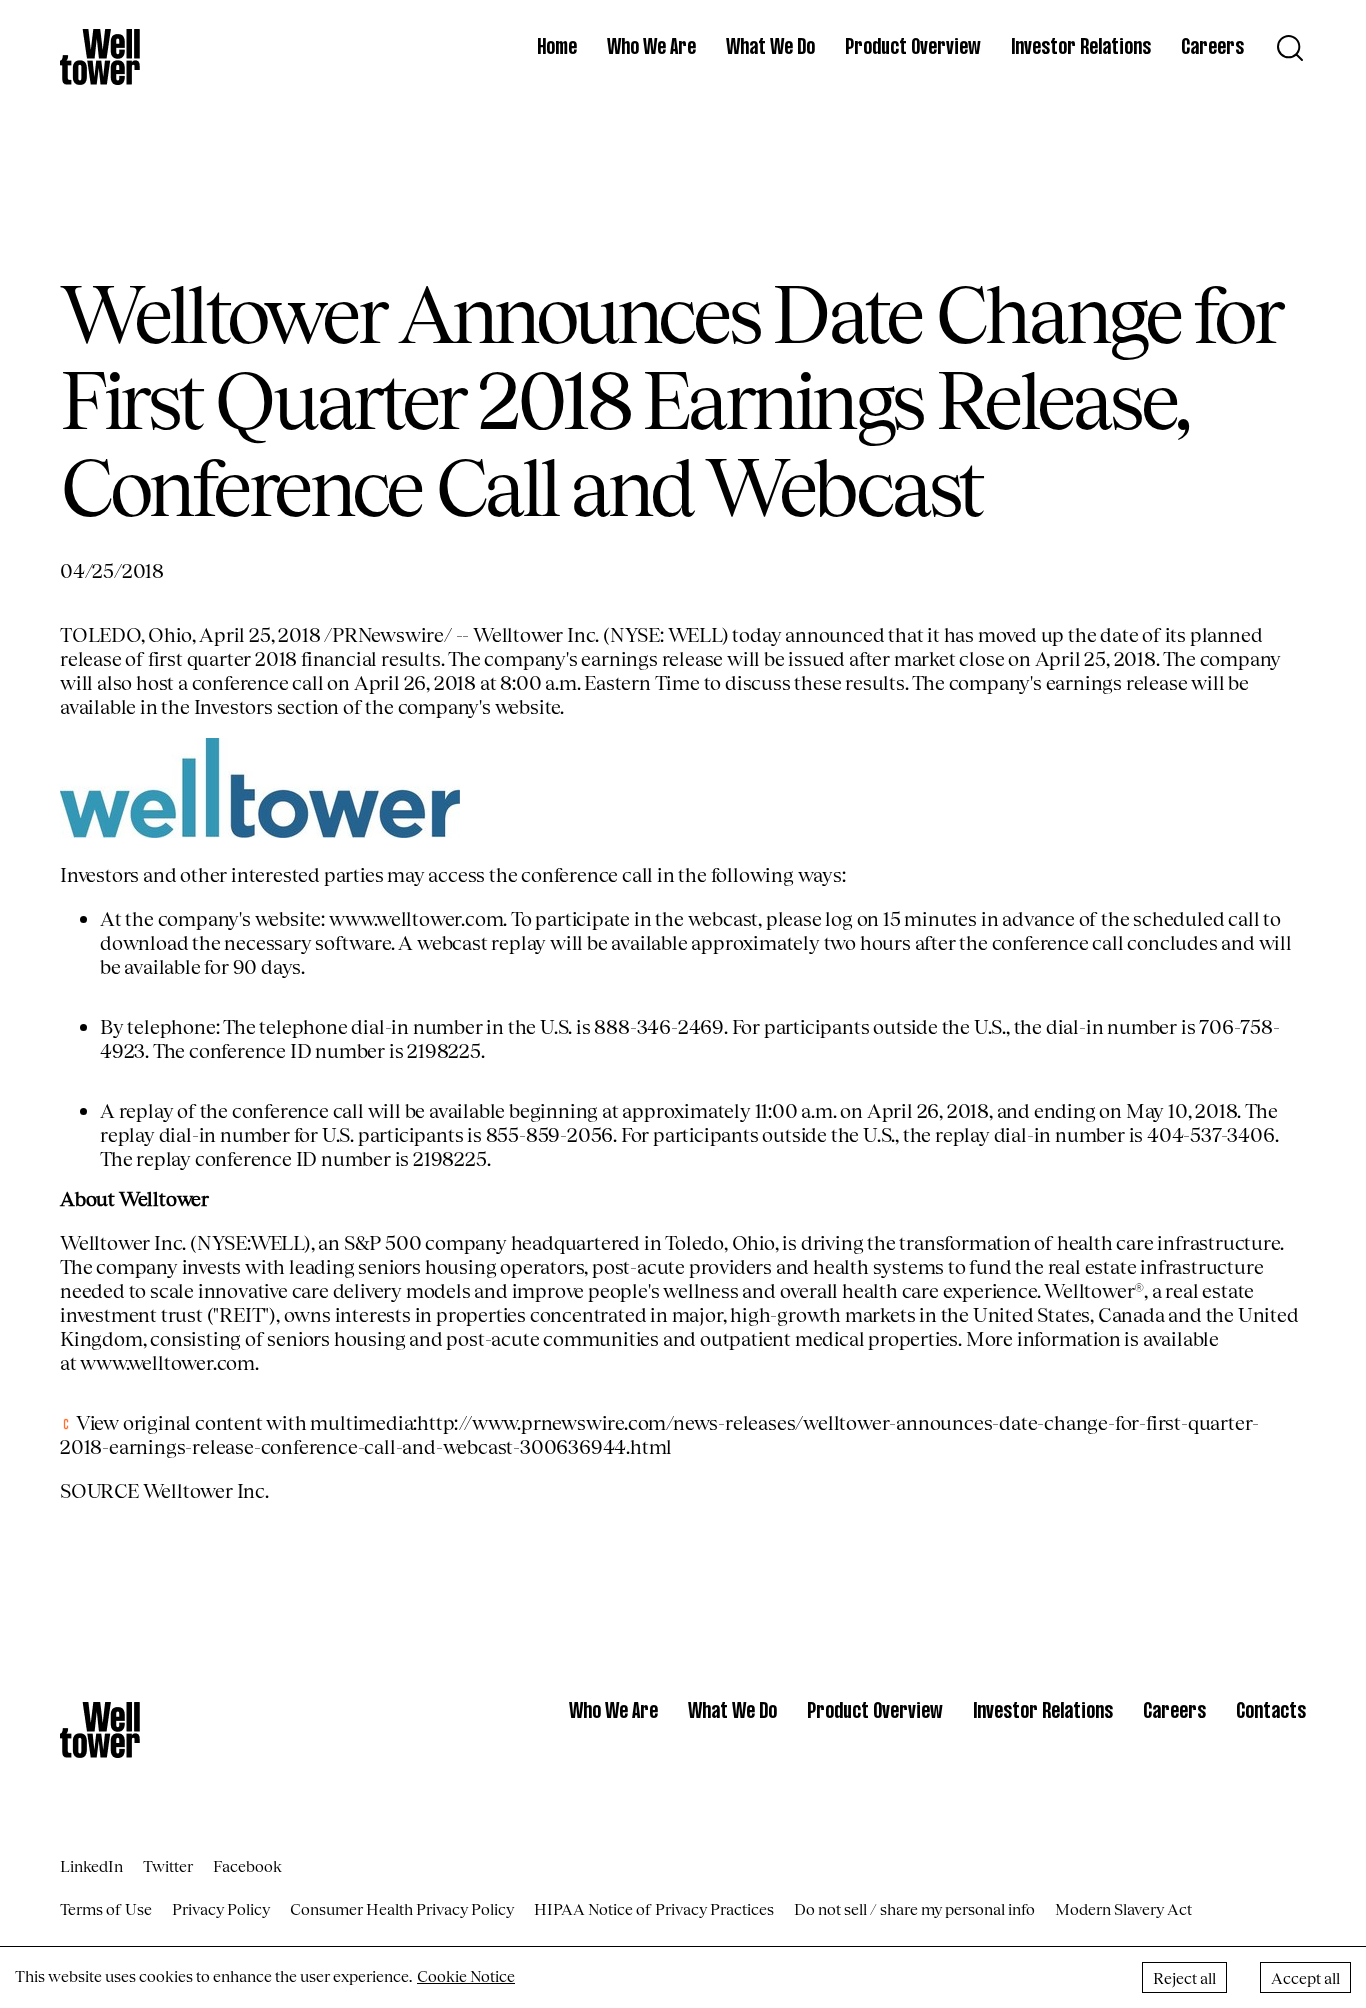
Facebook (247, 1865)
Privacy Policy (221, 1908)
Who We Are (651, 48)
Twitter (168, 1865)
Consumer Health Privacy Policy (402, 1908)
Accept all (1305, 1977)
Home (557, 48)
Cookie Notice (466, 1975)
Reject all (1184, 1977)
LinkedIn (91, 1865)
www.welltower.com (416, 918)
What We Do (770, 48)
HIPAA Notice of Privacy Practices (654, 1908)
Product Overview (913, 48)
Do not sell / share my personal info (914, 1908)
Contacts (1271, 1712)
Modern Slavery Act (1123, 1908)
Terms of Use (106, 1908)
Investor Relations (1081, 48)
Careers (1212, 48)
